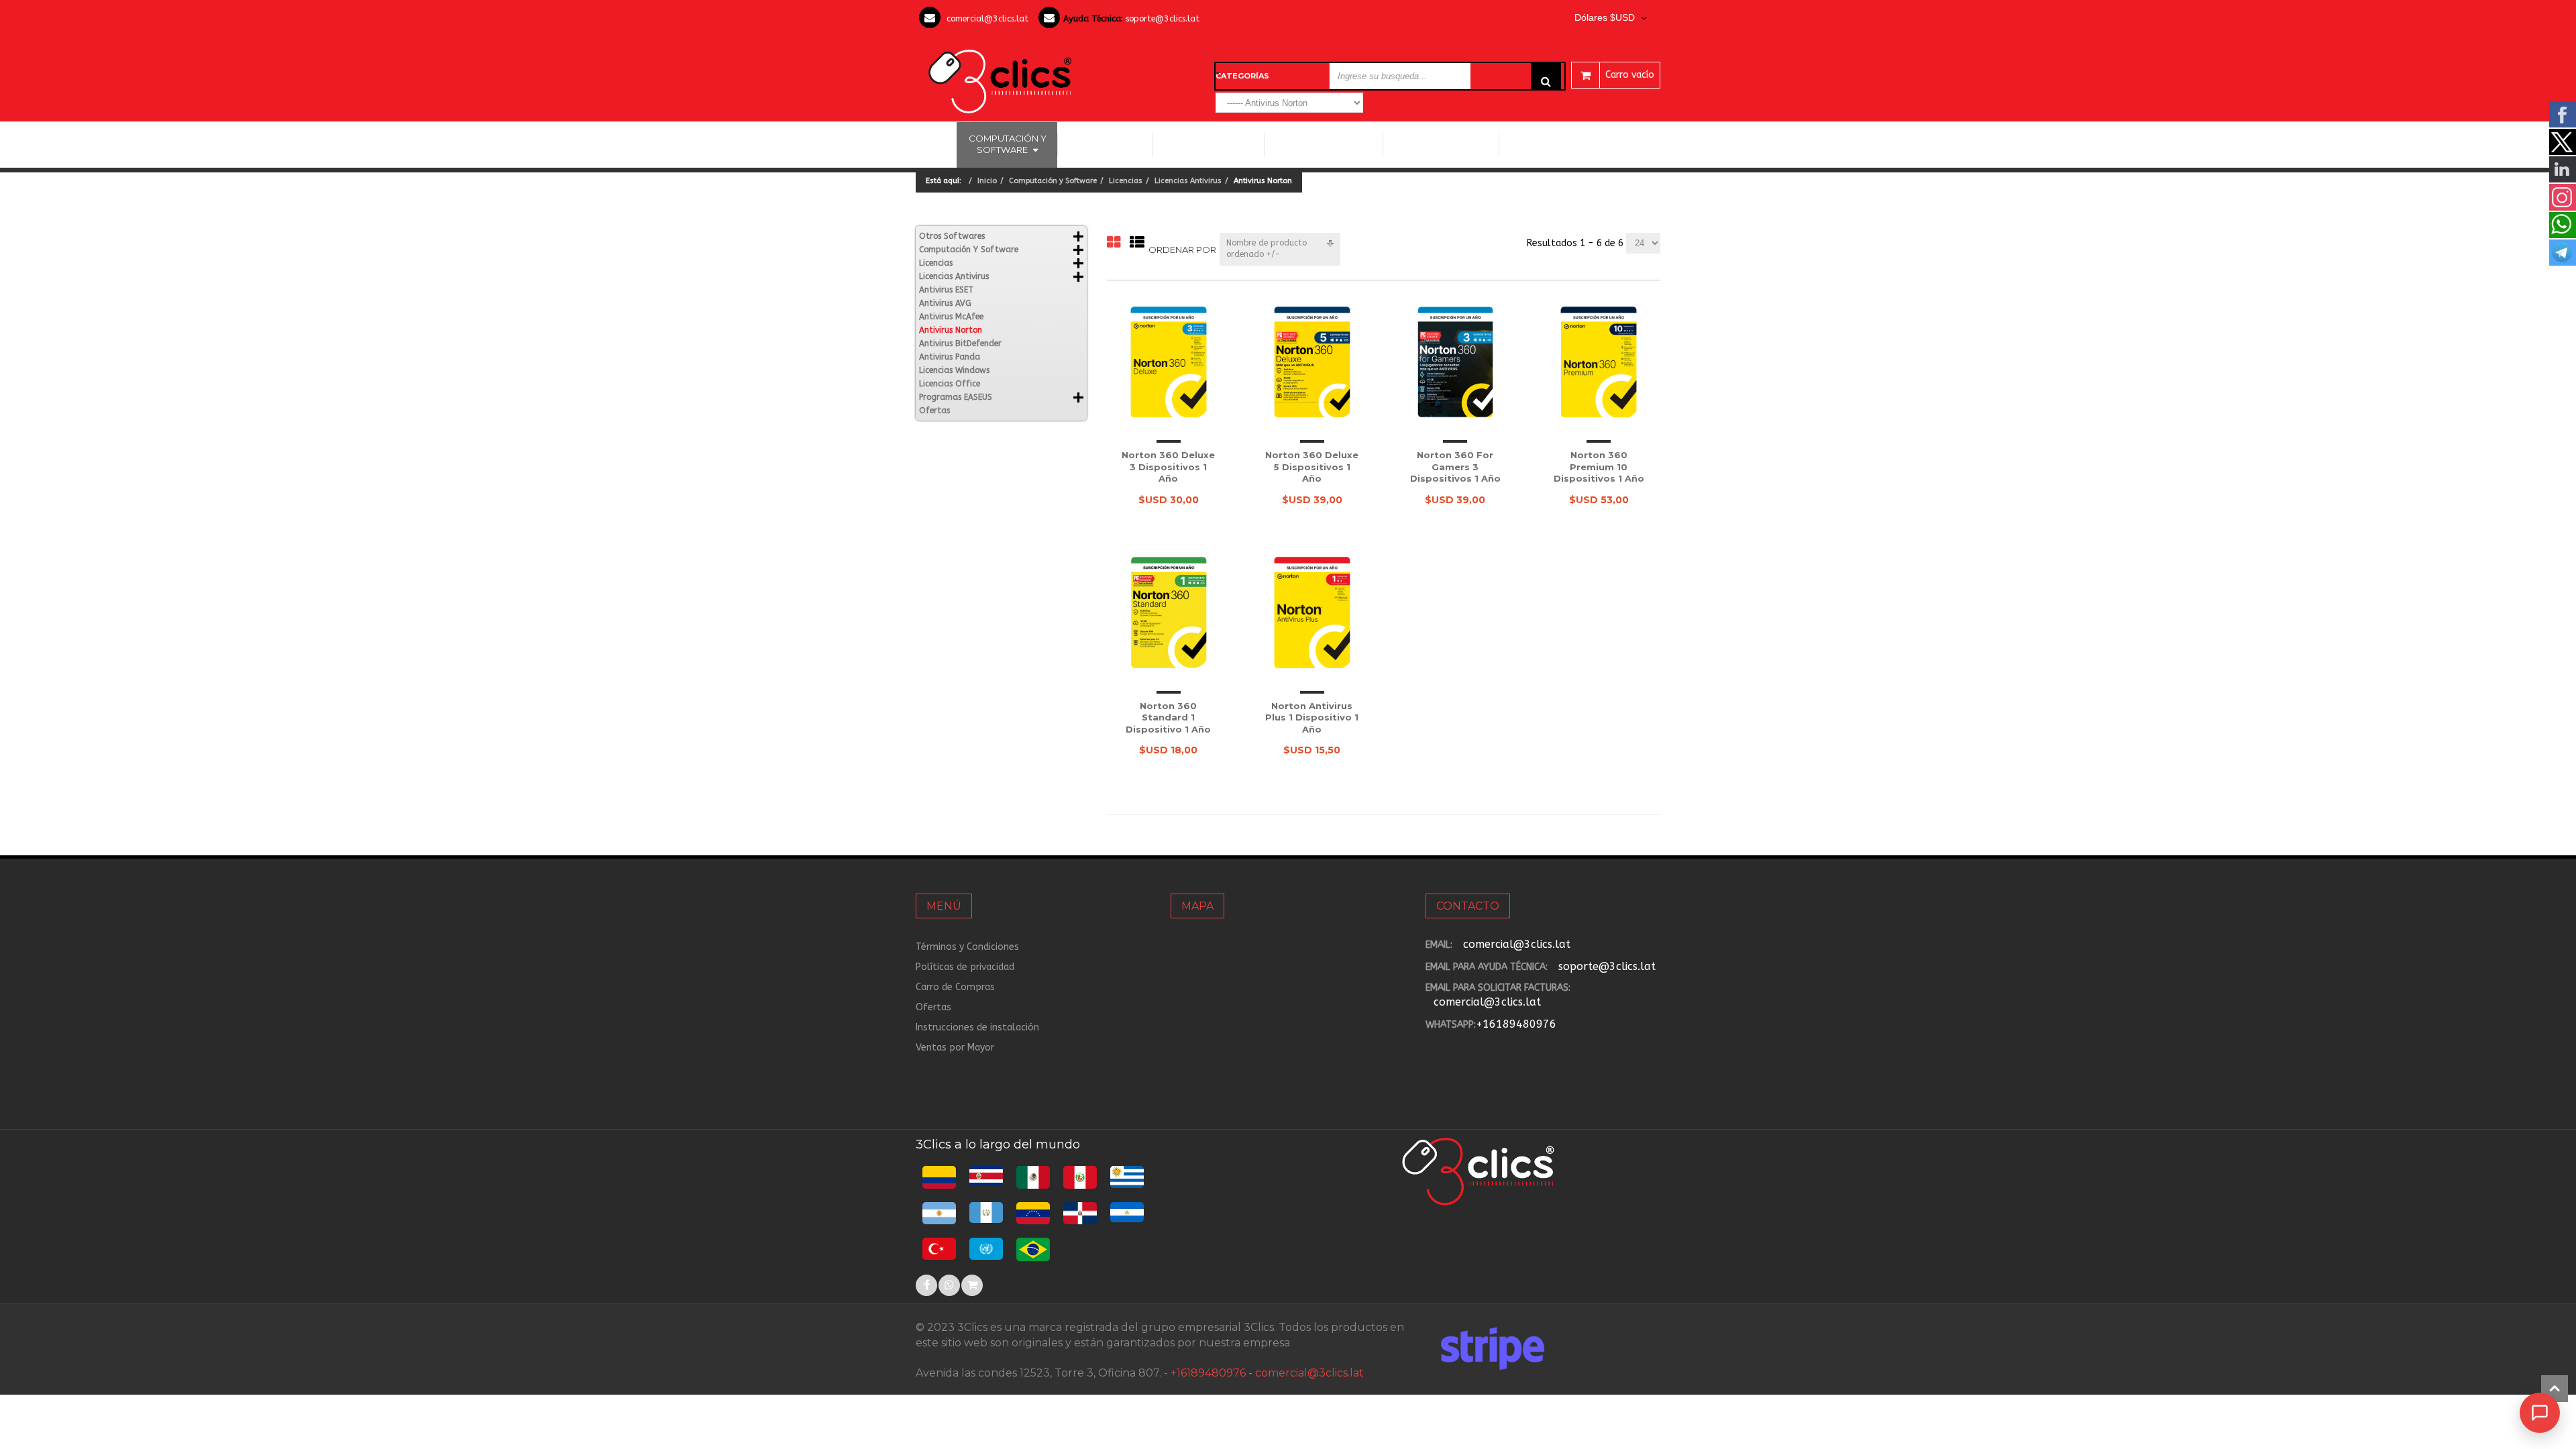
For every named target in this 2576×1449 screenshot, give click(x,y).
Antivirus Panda (950, 357)
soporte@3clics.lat (1163, 18)
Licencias (1126, 181)
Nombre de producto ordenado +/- (1267, 249)
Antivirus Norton (951, 330)
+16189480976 (1516, 1024)
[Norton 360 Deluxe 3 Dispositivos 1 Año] (1169, 362)
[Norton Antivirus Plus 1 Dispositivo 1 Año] (1312, 612)
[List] (1137, 243)
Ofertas (934, 411)
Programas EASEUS (1554, 144)
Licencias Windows (1209, 144)
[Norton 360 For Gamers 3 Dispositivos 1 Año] (1456, 362)
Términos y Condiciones (967, 947)
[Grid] (1114, 243)
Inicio (936, 144)
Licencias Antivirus (1319, 144)
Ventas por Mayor (955, 1048)
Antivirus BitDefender (960, 343)
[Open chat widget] (2540, 1413)
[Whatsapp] (949, 1285)
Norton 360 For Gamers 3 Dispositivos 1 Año (1455, 467)
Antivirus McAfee (951, 317)
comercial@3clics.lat (987, 18)
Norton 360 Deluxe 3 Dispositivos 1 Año (1168, 467)
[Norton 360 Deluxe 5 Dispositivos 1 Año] (1312, 362)
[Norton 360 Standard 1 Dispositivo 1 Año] (1169, 612)
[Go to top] (2555, 1389)
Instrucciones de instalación (977, 1027)
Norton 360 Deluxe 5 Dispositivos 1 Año (1312, 467)
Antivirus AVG (945, 303)
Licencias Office (1105, 144)
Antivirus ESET (946, 290)
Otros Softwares (1436, 144)
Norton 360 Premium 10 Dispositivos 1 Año (1599, 467)
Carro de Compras (955, 987)
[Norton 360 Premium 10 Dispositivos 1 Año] (1599, 362)
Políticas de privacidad (965, 967)
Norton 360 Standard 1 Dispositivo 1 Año (1168, 717)
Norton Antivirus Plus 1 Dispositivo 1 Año (1312, 717)
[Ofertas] (972, 1285)
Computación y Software (1008, 144)
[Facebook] (926, 1285)
